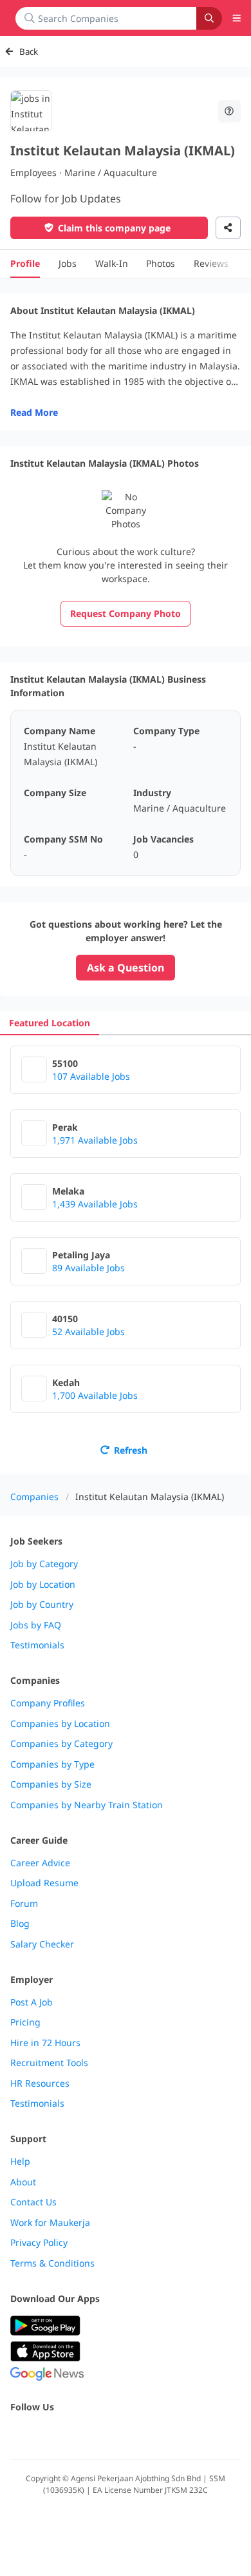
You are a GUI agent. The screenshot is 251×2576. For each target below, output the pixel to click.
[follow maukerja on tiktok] (160, 2435)
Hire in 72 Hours (45, 2043)
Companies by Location (60, 1724)
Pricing (25, 2022)
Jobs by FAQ (36, 1625)
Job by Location (43, 1585)
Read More (34, 412)
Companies (34, 1497)
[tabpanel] (126, 1255)
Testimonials (37, 1645)
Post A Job (32, 2002)
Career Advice (40, 1863)
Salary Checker (42, 1944)
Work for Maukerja (50, 2223)
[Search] (209, 18)
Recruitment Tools (49, 2063)
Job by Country (42, 1605)
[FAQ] (230, 111)
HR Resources (40, 2083)
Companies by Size (51, 1784)
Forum (24, 1904)
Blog (20, 1924)
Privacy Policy (39, 2243)
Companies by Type (52, 1764)
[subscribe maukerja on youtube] (75, 2435)
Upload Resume (44, 1883)
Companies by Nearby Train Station (87, 1805)
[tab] (50, 1023)
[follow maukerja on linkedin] (131, 2435)
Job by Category (44, 1564)
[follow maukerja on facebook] (18, 2435)
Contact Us (33, 2202)
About (23, 2182)
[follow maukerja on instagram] (103, 2435)
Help (20, 2161)
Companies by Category (61, 1744)
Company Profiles (48, 1703)
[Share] (228, 228)
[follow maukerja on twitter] (46, 2435)
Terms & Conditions (52, 2263)
